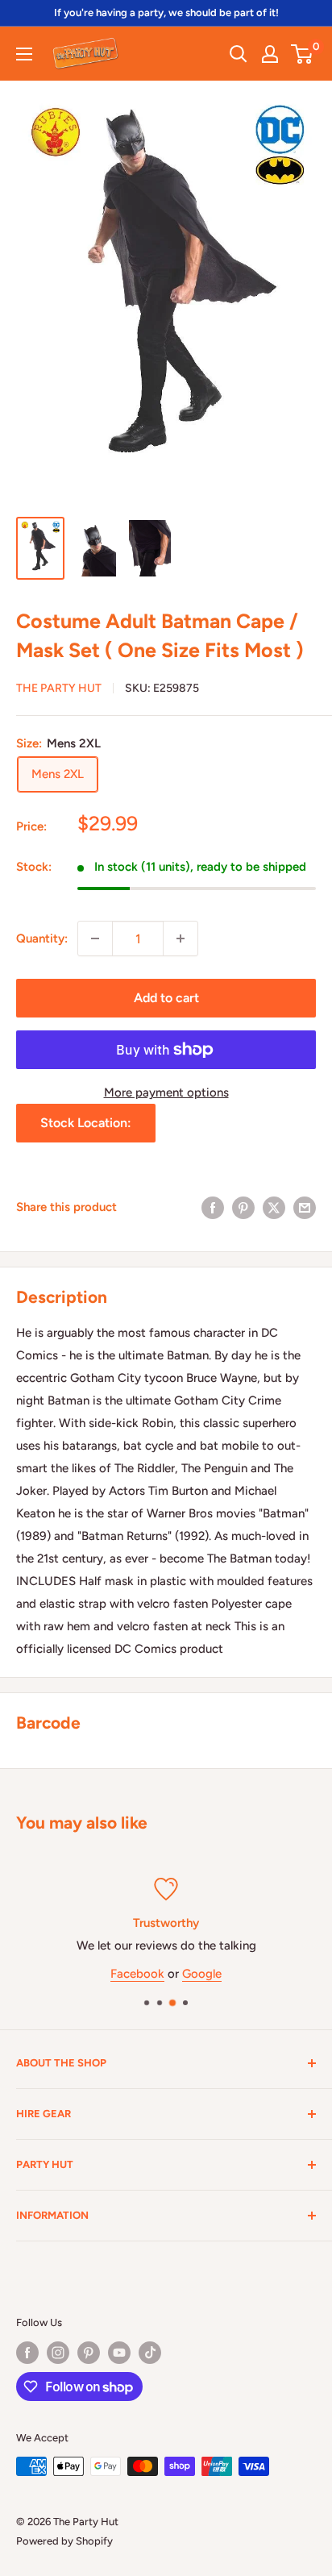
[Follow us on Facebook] (27, 2353)
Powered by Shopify (64, 2541)
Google (202, 1973)
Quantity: (42, 938)
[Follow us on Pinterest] (89, 2353)
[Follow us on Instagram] (58, 2353)
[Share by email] (305, 1207)
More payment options (166, 1092)
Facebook (137, 1973)
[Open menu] (24, 54)
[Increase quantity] (181, 938)
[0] (303, 54)
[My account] (270, 54)
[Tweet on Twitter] (274, 1207)
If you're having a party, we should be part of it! (166, 12)
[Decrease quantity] (95, 938)
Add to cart (166, 998)
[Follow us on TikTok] (150, 2353)
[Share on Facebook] (213, 1207)
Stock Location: (86, 1123)
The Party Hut (59, 688)
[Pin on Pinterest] (243, 1207)
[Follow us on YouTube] (119, 2353)
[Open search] (239, 54)
